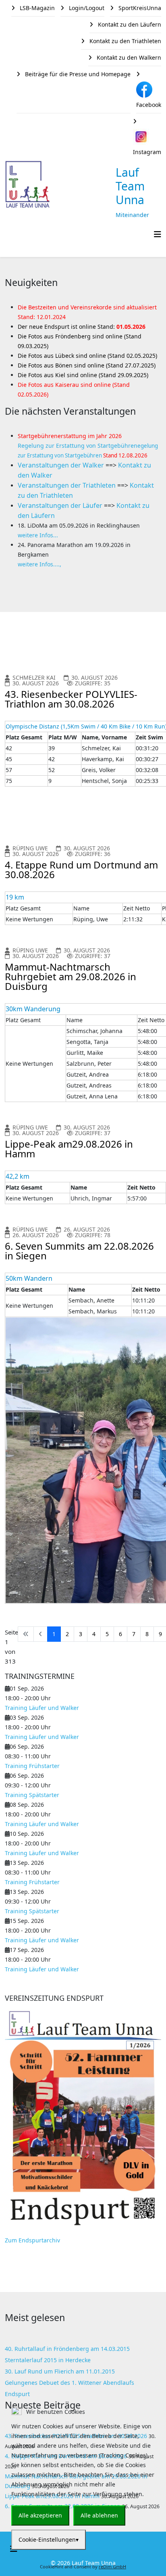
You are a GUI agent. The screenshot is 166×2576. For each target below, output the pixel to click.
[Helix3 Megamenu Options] (158, 234)
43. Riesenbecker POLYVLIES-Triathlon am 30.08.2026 (71, 699)
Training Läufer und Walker (42, 1708)
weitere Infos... (38, 535)
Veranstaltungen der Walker (61, 465)
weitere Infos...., (39, 564)
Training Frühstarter (32, 1766)
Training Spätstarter (32, 1795)
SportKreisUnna (139, 8)
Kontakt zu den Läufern (129, 24)
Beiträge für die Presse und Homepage (77, 74)
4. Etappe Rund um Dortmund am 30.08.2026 (81, 869)
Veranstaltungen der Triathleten (67, 485)
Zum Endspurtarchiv (32, 2240)
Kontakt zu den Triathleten (124, 41)
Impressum (83, 2556)
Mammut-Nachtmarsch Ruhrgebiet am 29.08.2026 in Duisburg (71, 976)
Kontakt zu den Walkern (128, 57)
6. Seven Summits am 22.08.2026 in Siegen (79, 1251)
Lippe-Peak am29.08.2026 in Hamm (69, 1149)
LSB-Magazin (36, 8)
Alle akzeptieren (40, 2515)
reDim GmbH (112, 2567)
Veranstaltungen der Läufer (60, 505)
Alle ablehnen (99, 2515)
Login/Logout (86, 8)
